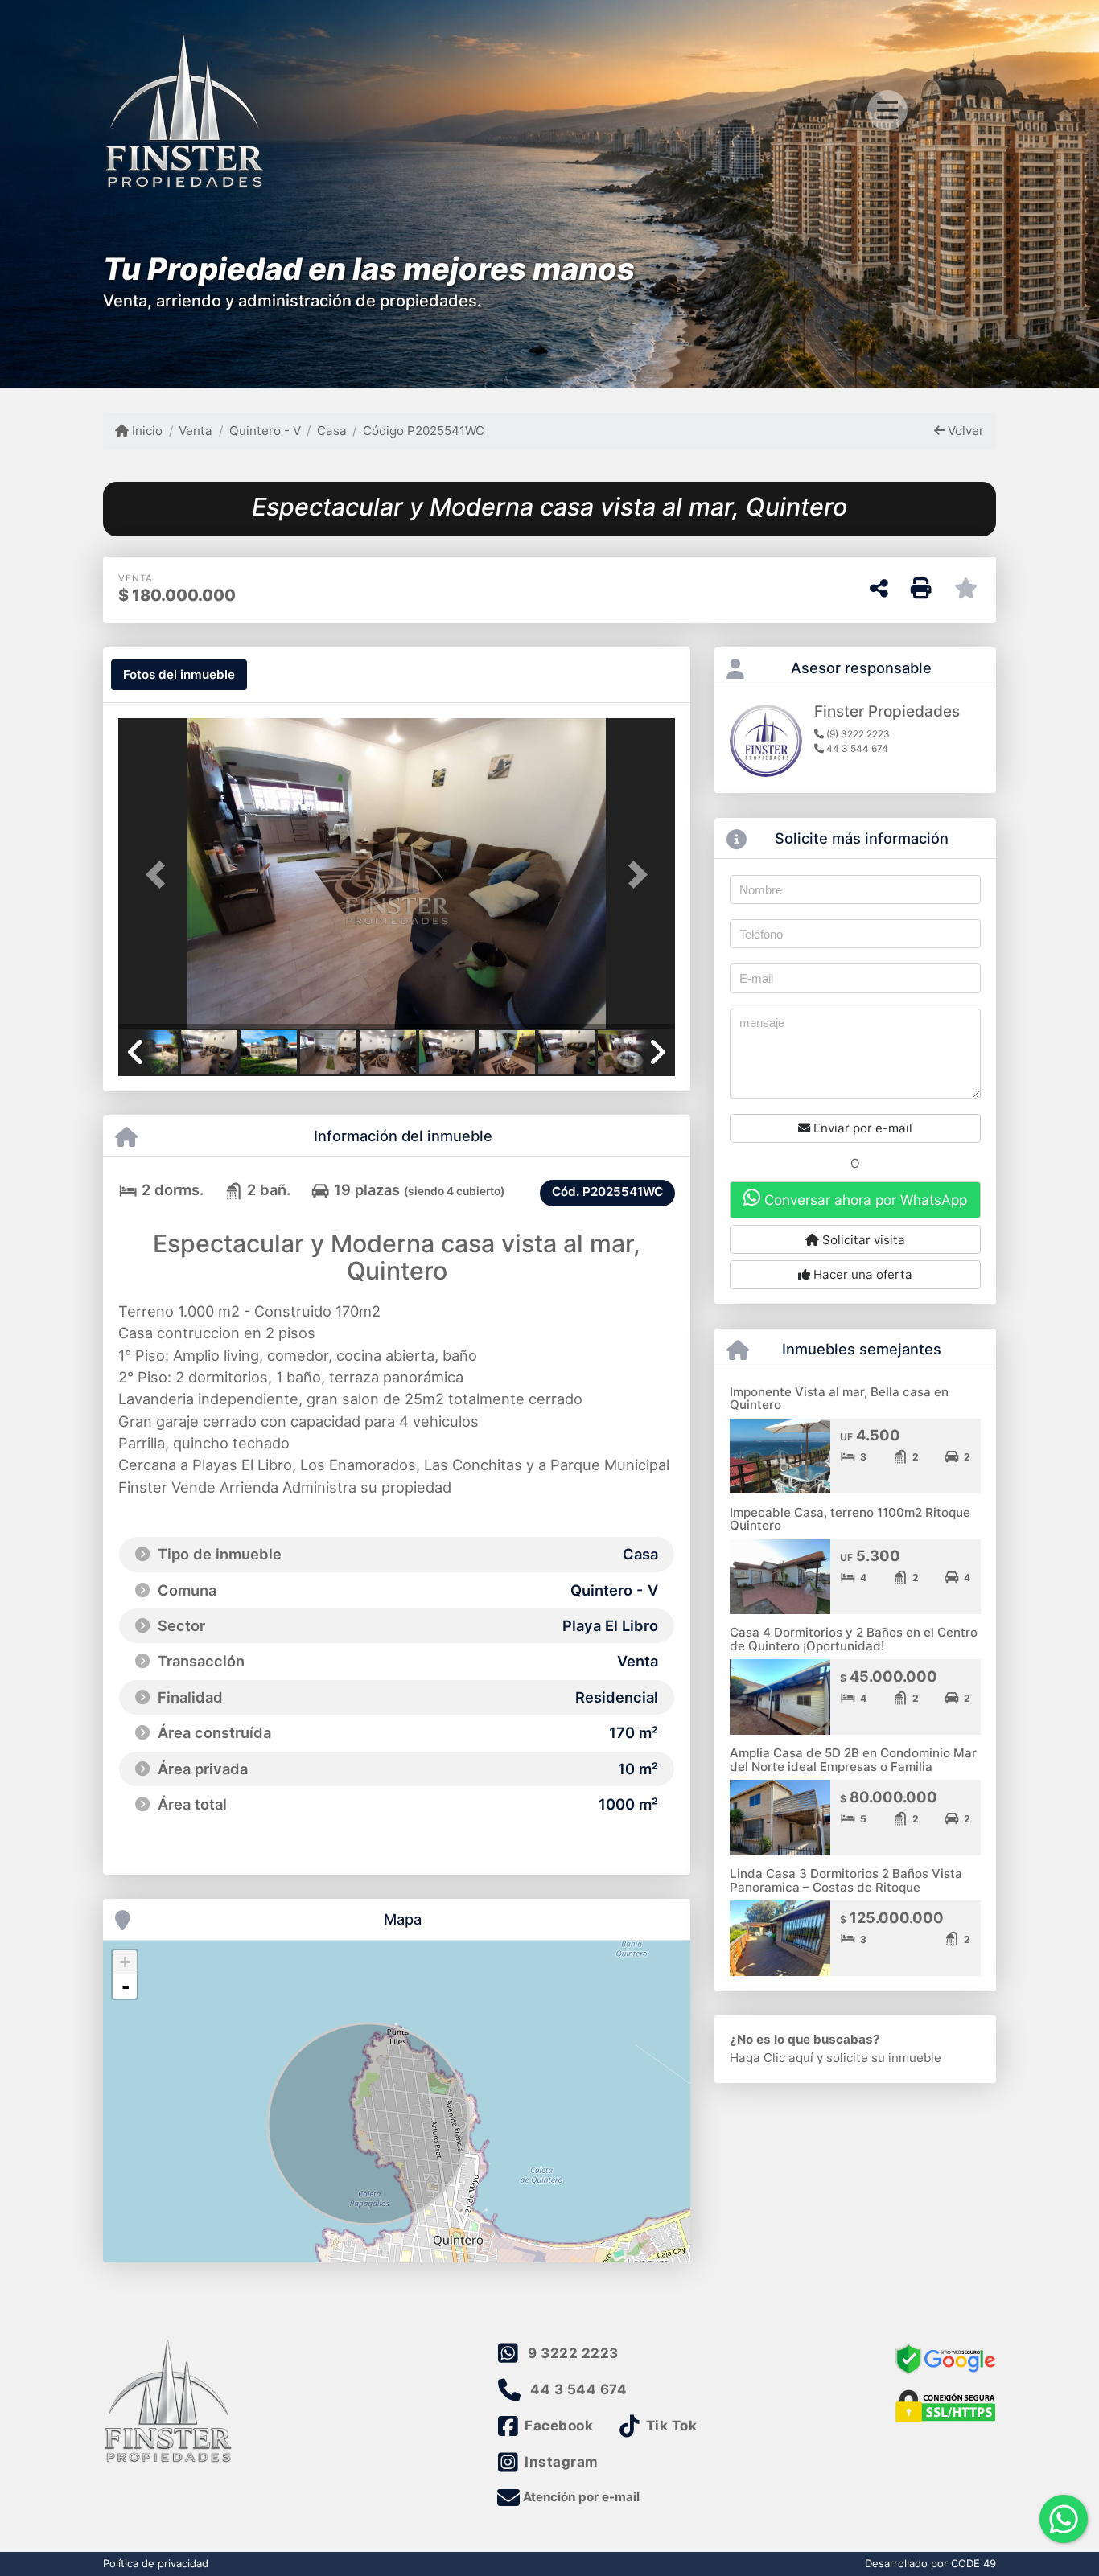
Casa (332, 431)
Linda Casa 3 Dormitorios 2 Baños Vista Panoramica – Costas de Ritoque (846, 1880)
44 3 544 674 (578, 2389)
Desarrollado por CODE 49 (930, 2563)
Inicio (146, 431)
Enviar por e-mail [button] (861, 1128)
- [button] (126, 1986)
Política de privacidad (156, 2563)
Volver (964, 431)
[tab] (179, 675)
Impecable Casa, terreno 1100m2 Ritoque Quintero (850, 1519)
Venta (196, 431)
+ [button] (125, 1962)
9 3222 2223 (573, 2353)
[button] (160, 875)
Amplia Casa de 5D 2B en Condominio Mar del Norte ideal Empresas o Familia (853, 1760)
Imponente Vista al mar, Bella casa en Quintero (839, 1399)
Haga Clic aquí (772, 2058)
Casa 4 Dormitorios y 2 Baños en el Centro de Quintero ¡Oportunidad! (854, 1639)
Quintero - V (265, 431)
